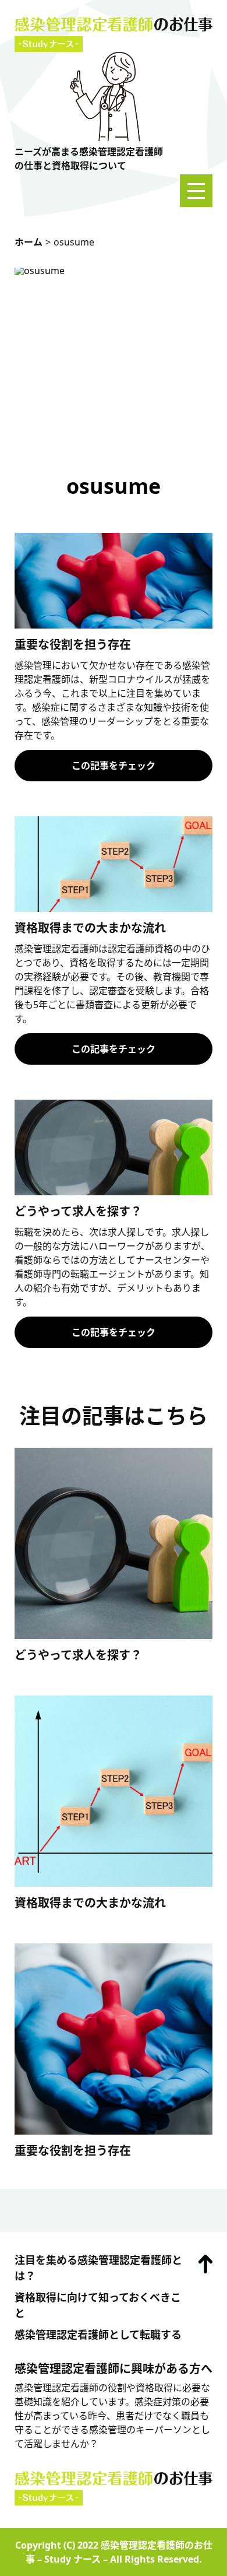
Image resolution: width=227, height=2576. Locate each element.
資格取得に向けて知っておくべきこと (98, 2305)
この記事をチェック (114, 766)
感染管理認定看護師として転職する (98, 2335)
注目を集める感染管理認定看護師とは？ (98, 2268)
